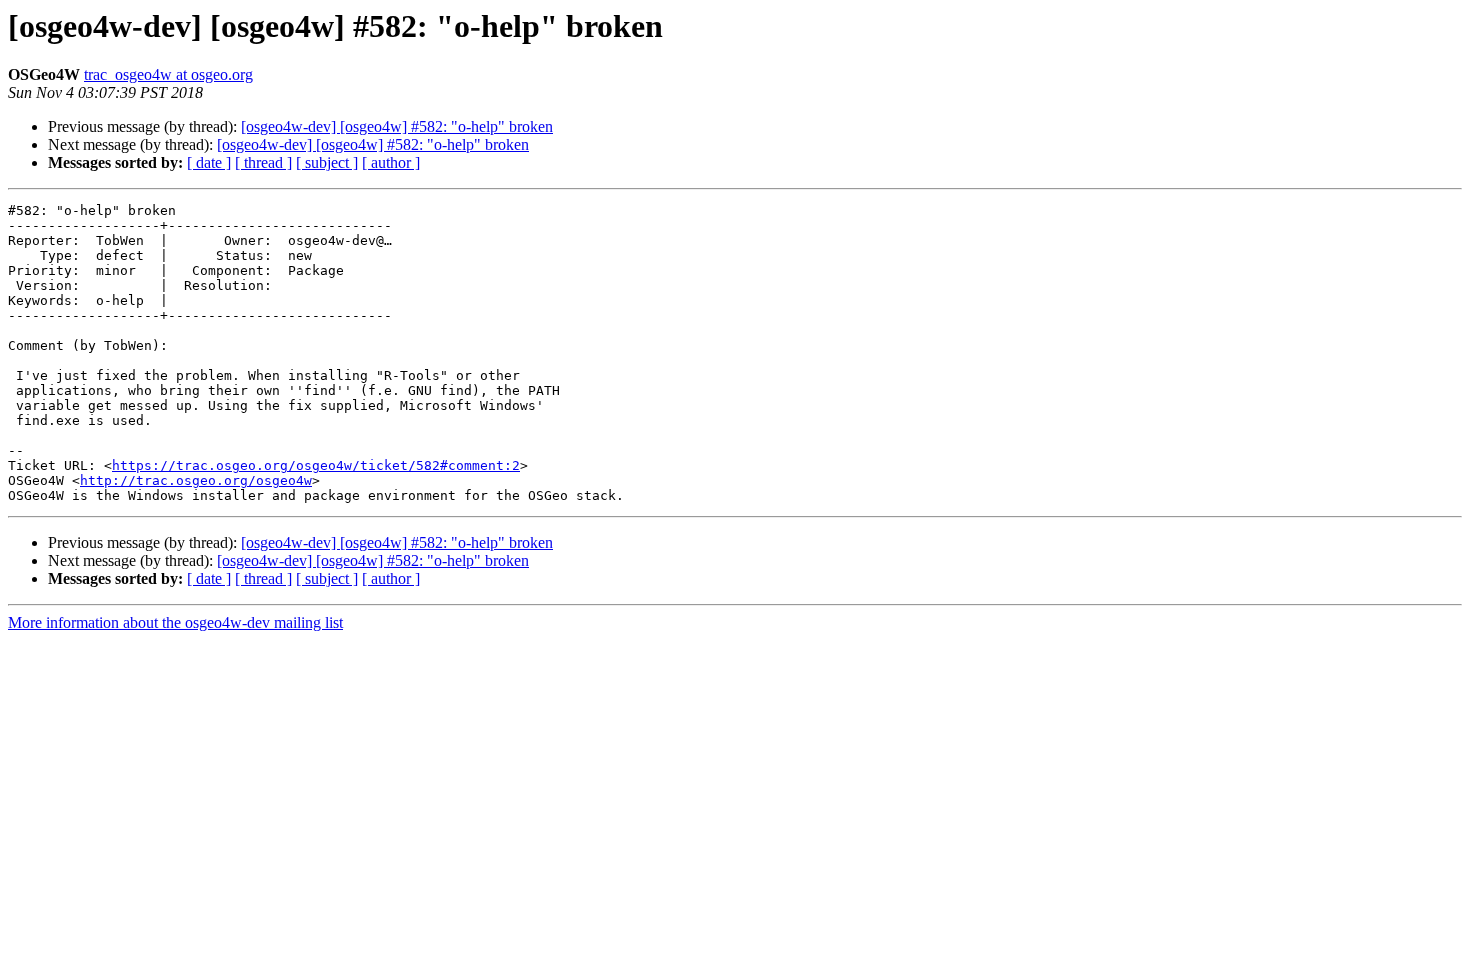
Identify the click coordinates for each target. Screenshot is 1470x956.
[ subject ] (327, 162)
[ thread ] (263, 162)
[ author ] (391, 162)
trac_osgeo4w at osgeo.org (168, 74)
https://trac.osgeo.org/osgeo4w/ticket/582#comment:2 (316, 465)
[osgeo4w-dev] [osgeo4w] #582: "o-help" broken (397, 126)
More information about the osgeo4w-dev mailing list (175, 622)
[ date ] (209, 162)
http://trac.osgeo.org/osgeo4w (196, 480)
